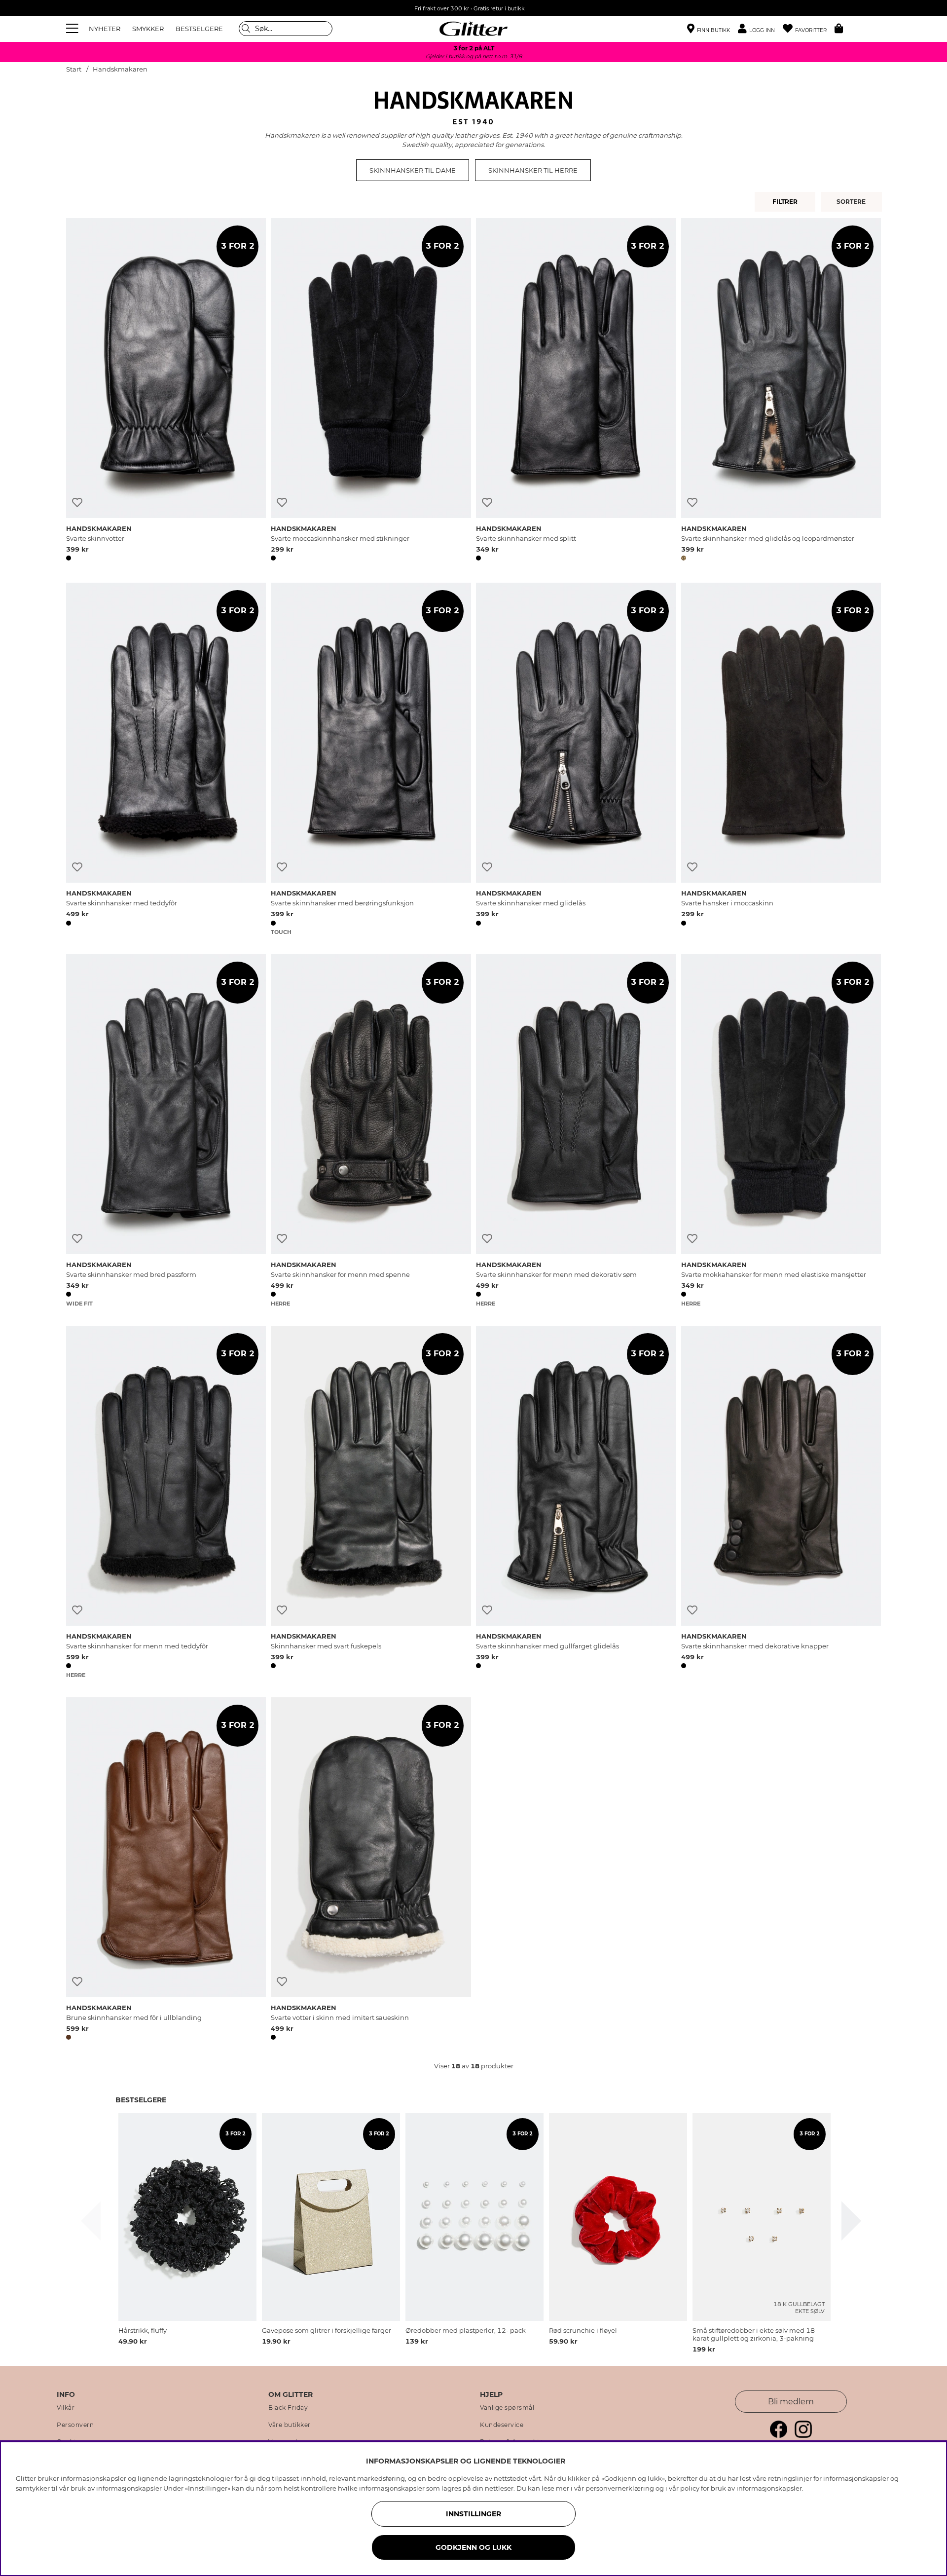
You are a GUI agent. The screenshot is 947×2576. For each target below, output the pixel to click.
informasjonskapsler (769, 2488)
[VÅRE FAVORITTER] (853, 202)
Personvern (75, 2425)
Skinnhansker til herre (533, 170)
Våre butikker (290, 2425)
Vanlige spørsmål (507, 2408)
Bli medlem (791, 2402)
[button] (760, 29)
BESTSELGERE (199, 29)
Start (74, 69)
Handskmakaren (120, 69)
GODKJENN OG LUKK (473, 2547)
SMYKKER (148, 29)
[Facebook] (779, 2435)
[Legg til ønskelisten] (77, 503)
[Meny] (73, 29)
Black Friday (288, 2408)
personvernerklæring (620, 2488)
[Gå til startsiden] (473, 29)
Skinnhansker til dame (413, 170)
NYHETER (105, 29)
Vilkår (66, 2408)
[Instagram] (803, 2435)
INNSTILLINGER (473, 2514)
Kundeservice (502, 2425)
